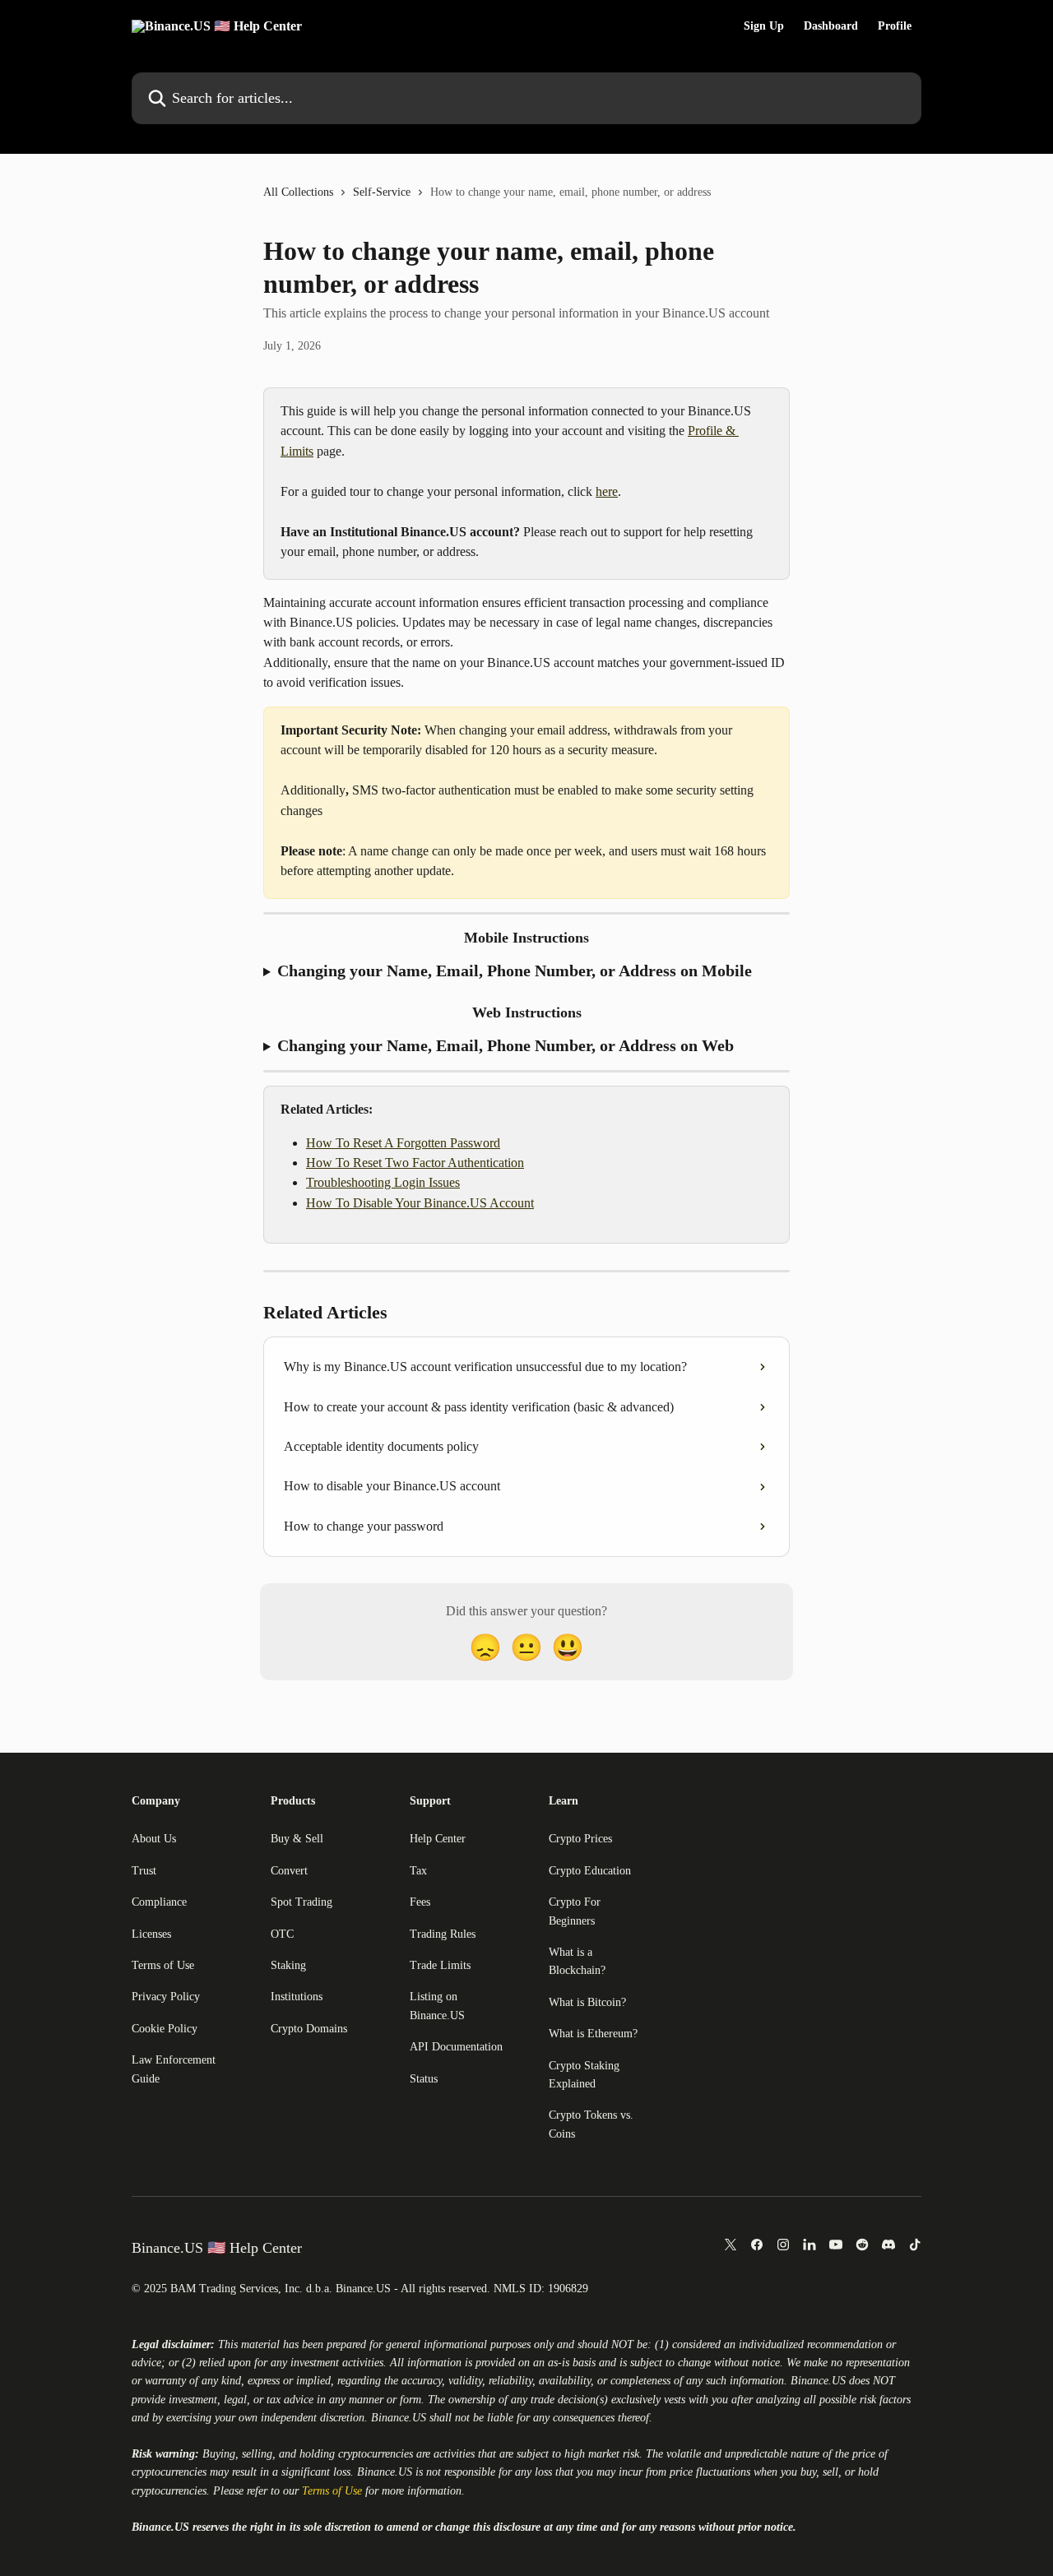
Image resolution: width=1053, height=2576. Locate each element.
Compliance (159, 1902)
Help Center (438, 1839)
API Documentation (456, 2047)
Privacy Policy (166, 1997)
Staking (288, 1965)
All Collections (298, 192)
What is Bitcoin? (587, 2002)
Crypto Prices (580, 1839)
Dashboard (831, 26)
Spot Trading (302, 1902)
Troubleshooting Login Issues (383, 1182)
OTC (282, 1934)
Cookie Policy (165, 2029)
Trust (144, 1871)
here (607, 491)
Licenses (151, 1934)
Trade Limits (440, 1965)
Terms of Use (163, 1965)
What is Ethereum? (593, 2034)
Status (424, 2079)
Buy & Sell (297, 1839)
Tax (418, 1871)
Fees (420, 1902)
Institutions (297, 1997)
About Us (154, 1839)
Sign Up (764, 26)
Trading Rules (443, 1934)
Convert (289, 1871)
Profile (895, 26)
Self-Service (382, 192)
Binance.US (818, 2381)
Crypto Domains (309, 2029)
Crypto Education (590, 1871)
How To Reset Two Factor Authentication (415, 1163)
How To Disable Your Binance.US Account (420, 1203)
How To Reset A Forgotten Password (403, 1143)
